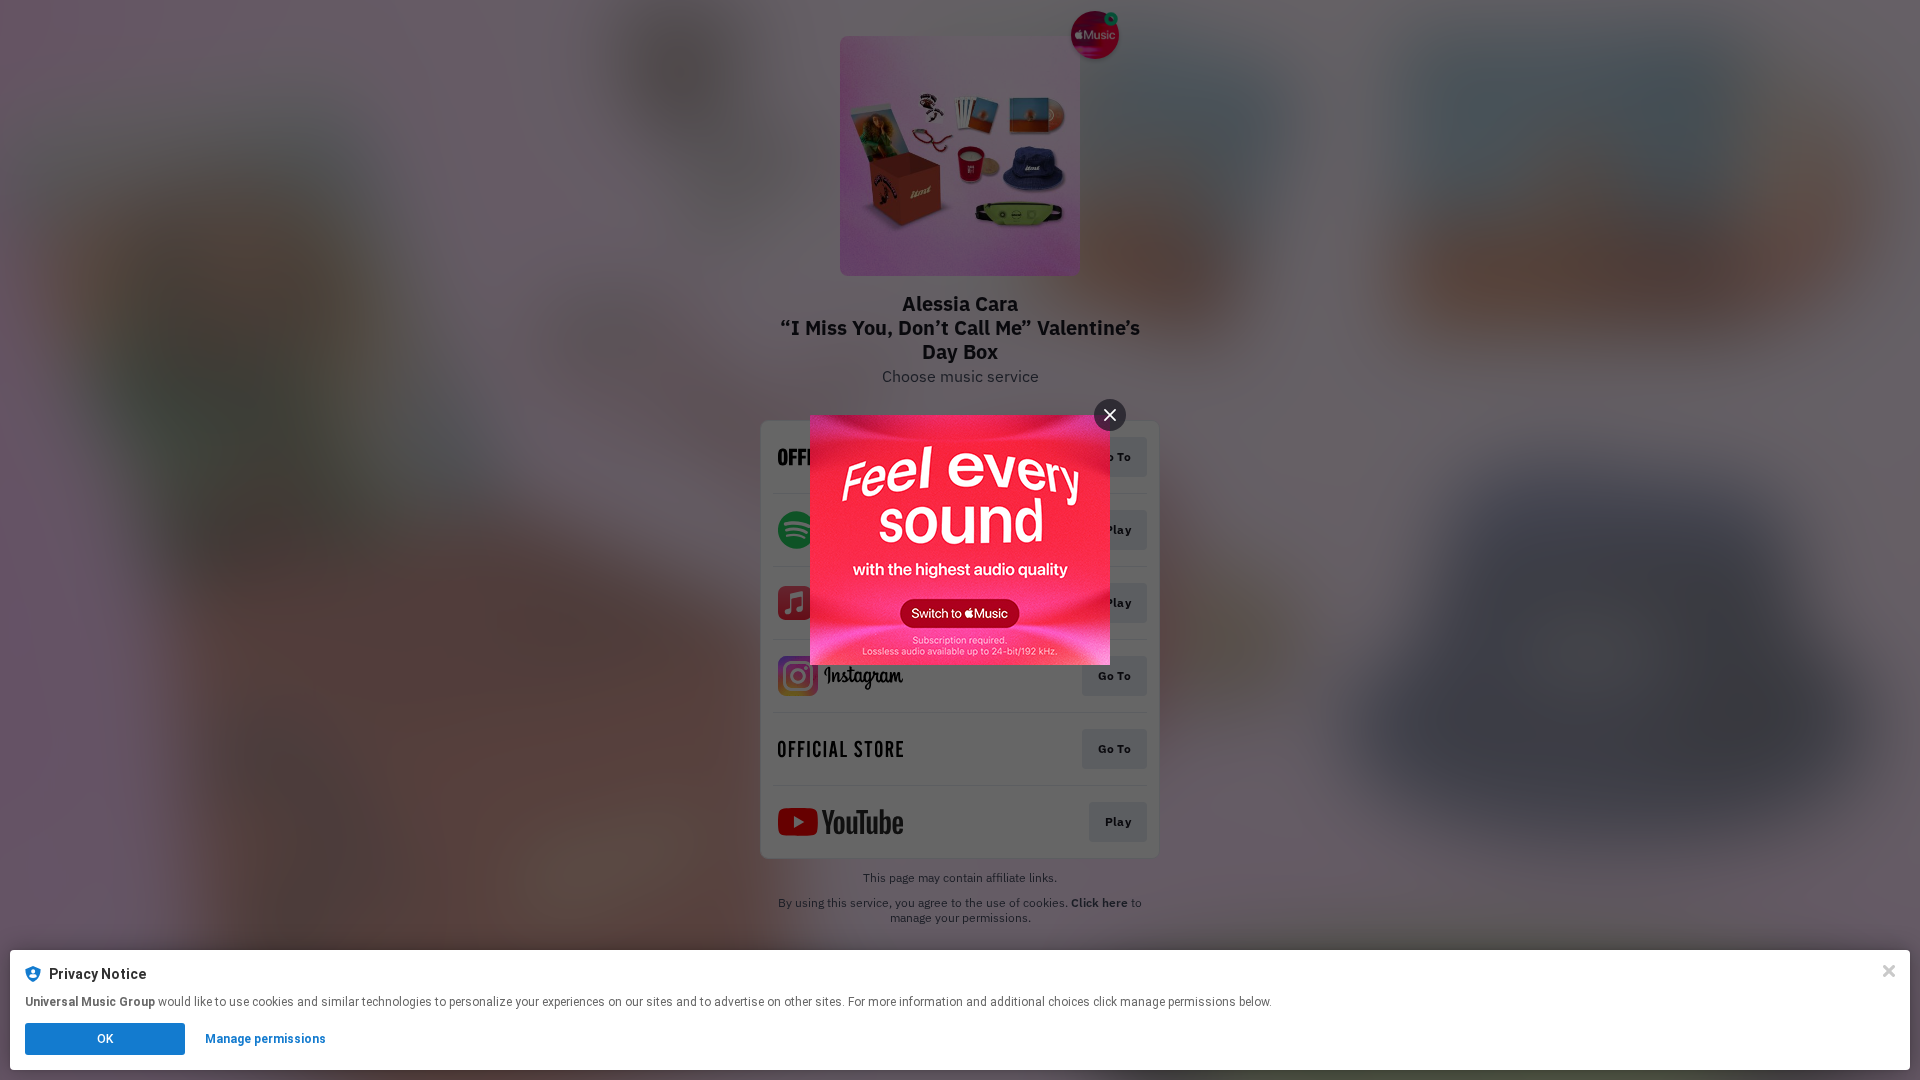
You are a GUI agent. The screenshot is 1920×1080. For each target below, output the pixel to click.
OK (105, 1039)
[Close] (1889, 971)
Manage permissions (265, 1039)
